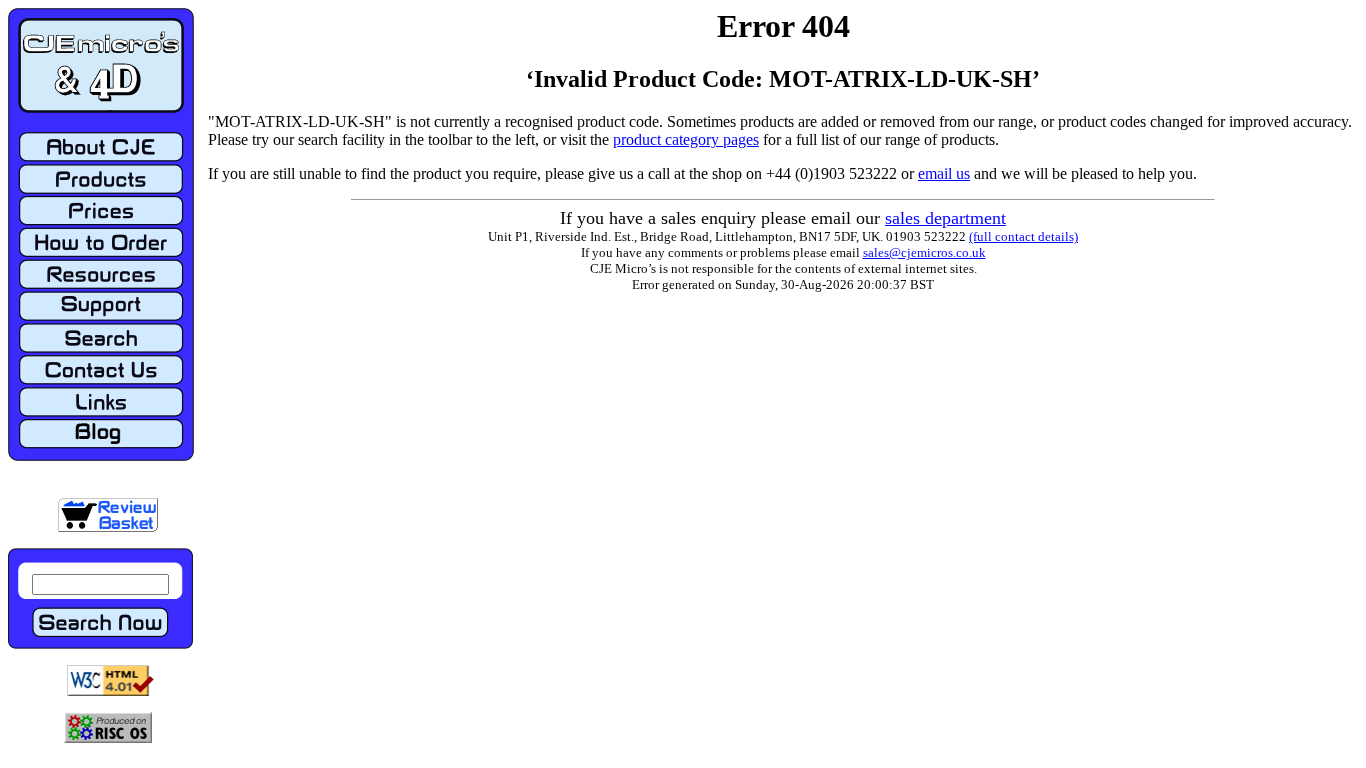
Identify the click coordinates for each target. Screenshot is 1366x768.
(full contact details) (1023, 236)
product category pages (686, 139)
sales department (945, 218)
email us (944, 173)
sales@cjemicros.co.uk (924, 252)
